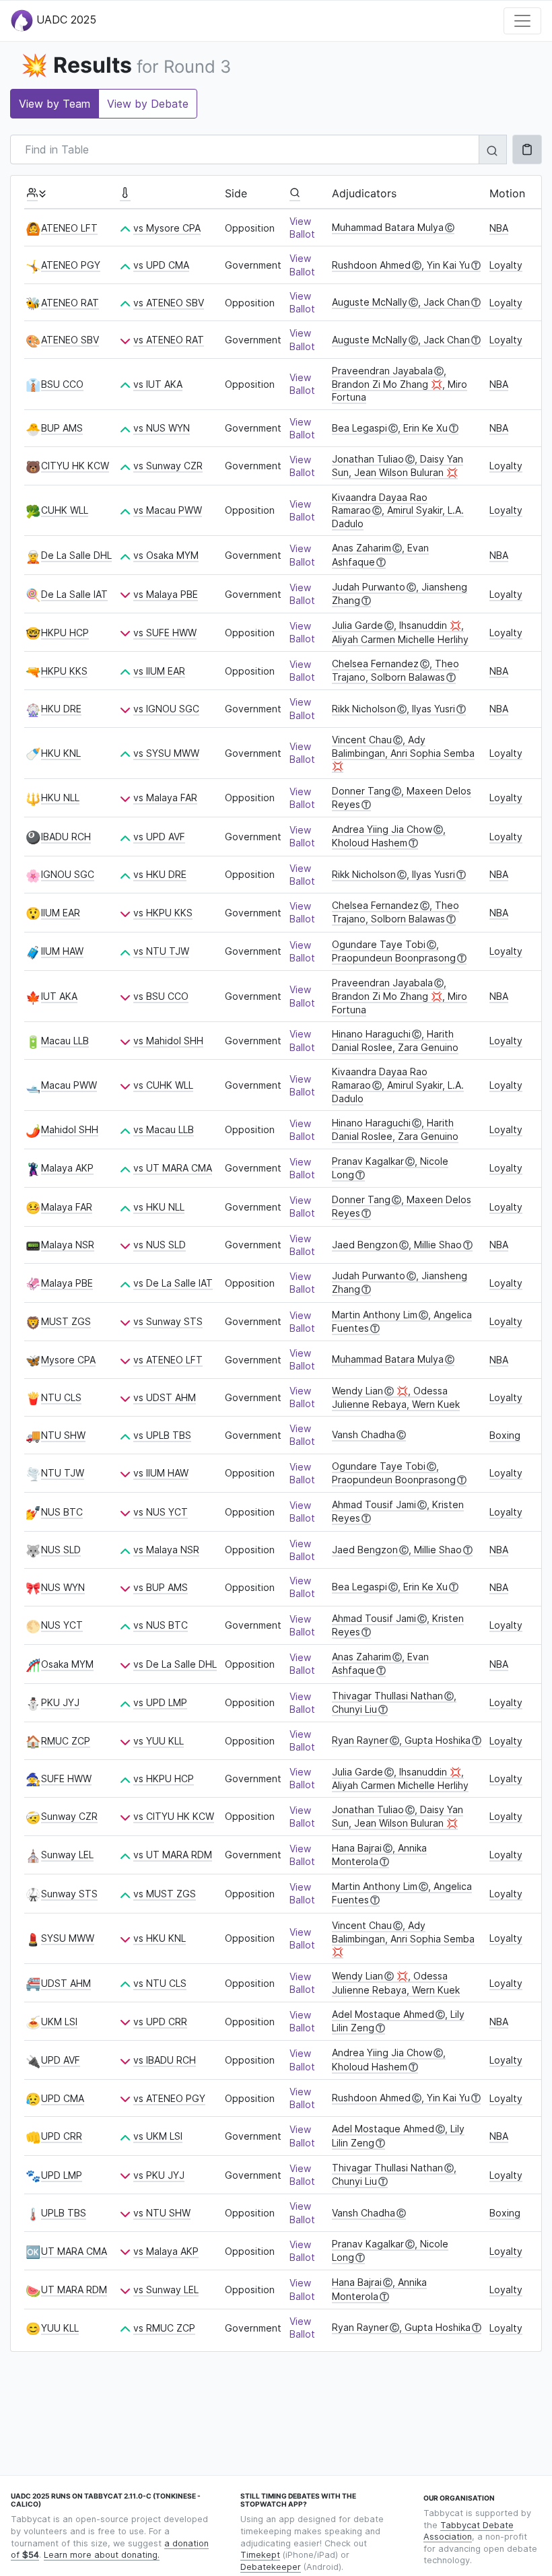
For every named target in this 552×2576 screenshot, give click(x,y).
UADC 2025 (65, 20)
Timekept (260, 2555)
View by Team (55, 104)
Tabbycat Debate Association (469, 2531)
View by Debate (148, 104)
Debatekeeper (271, 2567)
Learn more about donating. (102, 2555)
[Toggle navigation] (522, 21)
